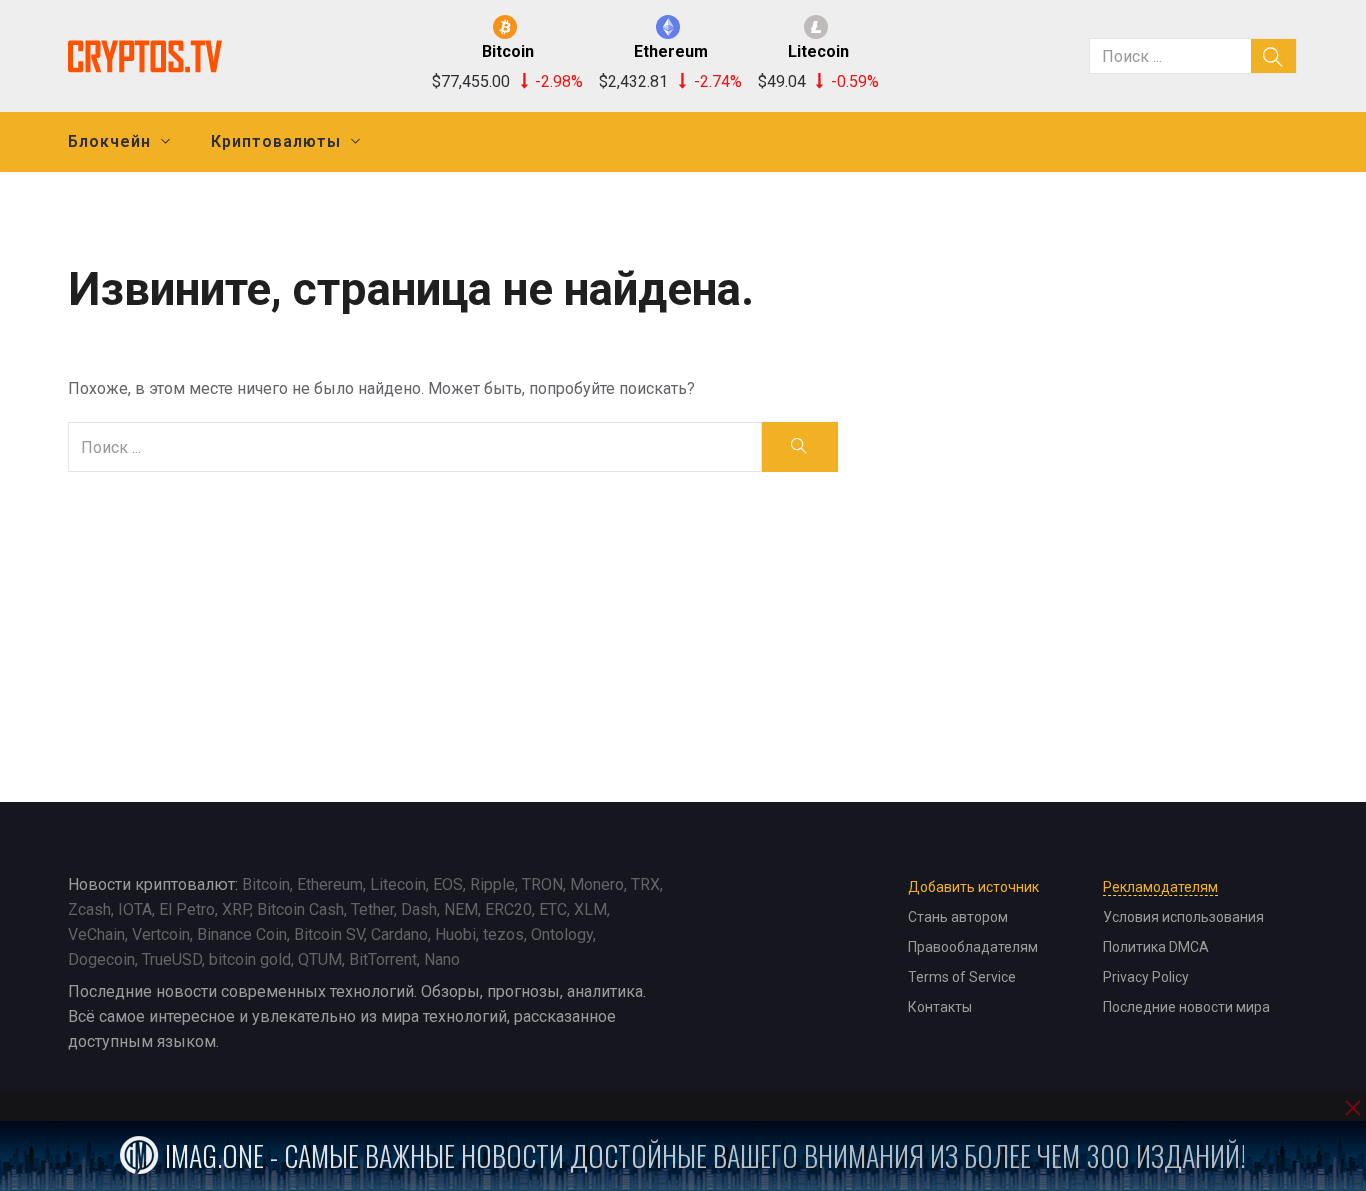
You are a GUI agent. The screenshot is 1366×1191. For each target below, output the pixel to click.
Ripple (492, 884)
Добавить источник (973, 887)
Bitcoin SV (329, 934)
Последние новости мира (1186, 1007)
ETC (553, 909)
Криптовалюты (276, 141)
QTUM (320, 959)
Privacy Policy (1146, 977)
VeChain (96, 934)
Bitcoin (266, 884)
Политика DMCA (1156, 947)
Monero (597, 884)
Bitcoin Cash (300, 909)
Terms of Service (962, 977)
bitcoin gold (250, 959)
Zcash (89, 909)
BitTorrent (383, 959)
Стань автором (958, 917)
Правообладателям (973, 947)
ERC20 (508, 909)
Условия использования (1183, 917)
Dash (419, 909)
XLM (590, 909)
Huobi (455, 934)
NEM (461, 909)
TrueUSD (172, 959)
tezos (503, 934)
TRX (645, 884)
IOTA (135, 909)
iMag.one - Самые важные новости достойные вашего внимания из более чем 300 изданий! (702, 1155)
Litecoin (398, 884)
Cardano (399, 934)
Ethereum (330, 884)
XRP (236, 909)
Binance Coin (242, 934)
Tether (372, 909)
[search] (1274, 56)
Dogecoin (101, 959)
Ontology (562, 934)
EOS (448, 884)
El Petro (187, 909)
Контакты (940, 1007)
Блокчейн (109, 141)
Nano (442, 959)
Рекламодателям (1160, 887)
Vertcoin (161, 934)
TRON (542, 884)
